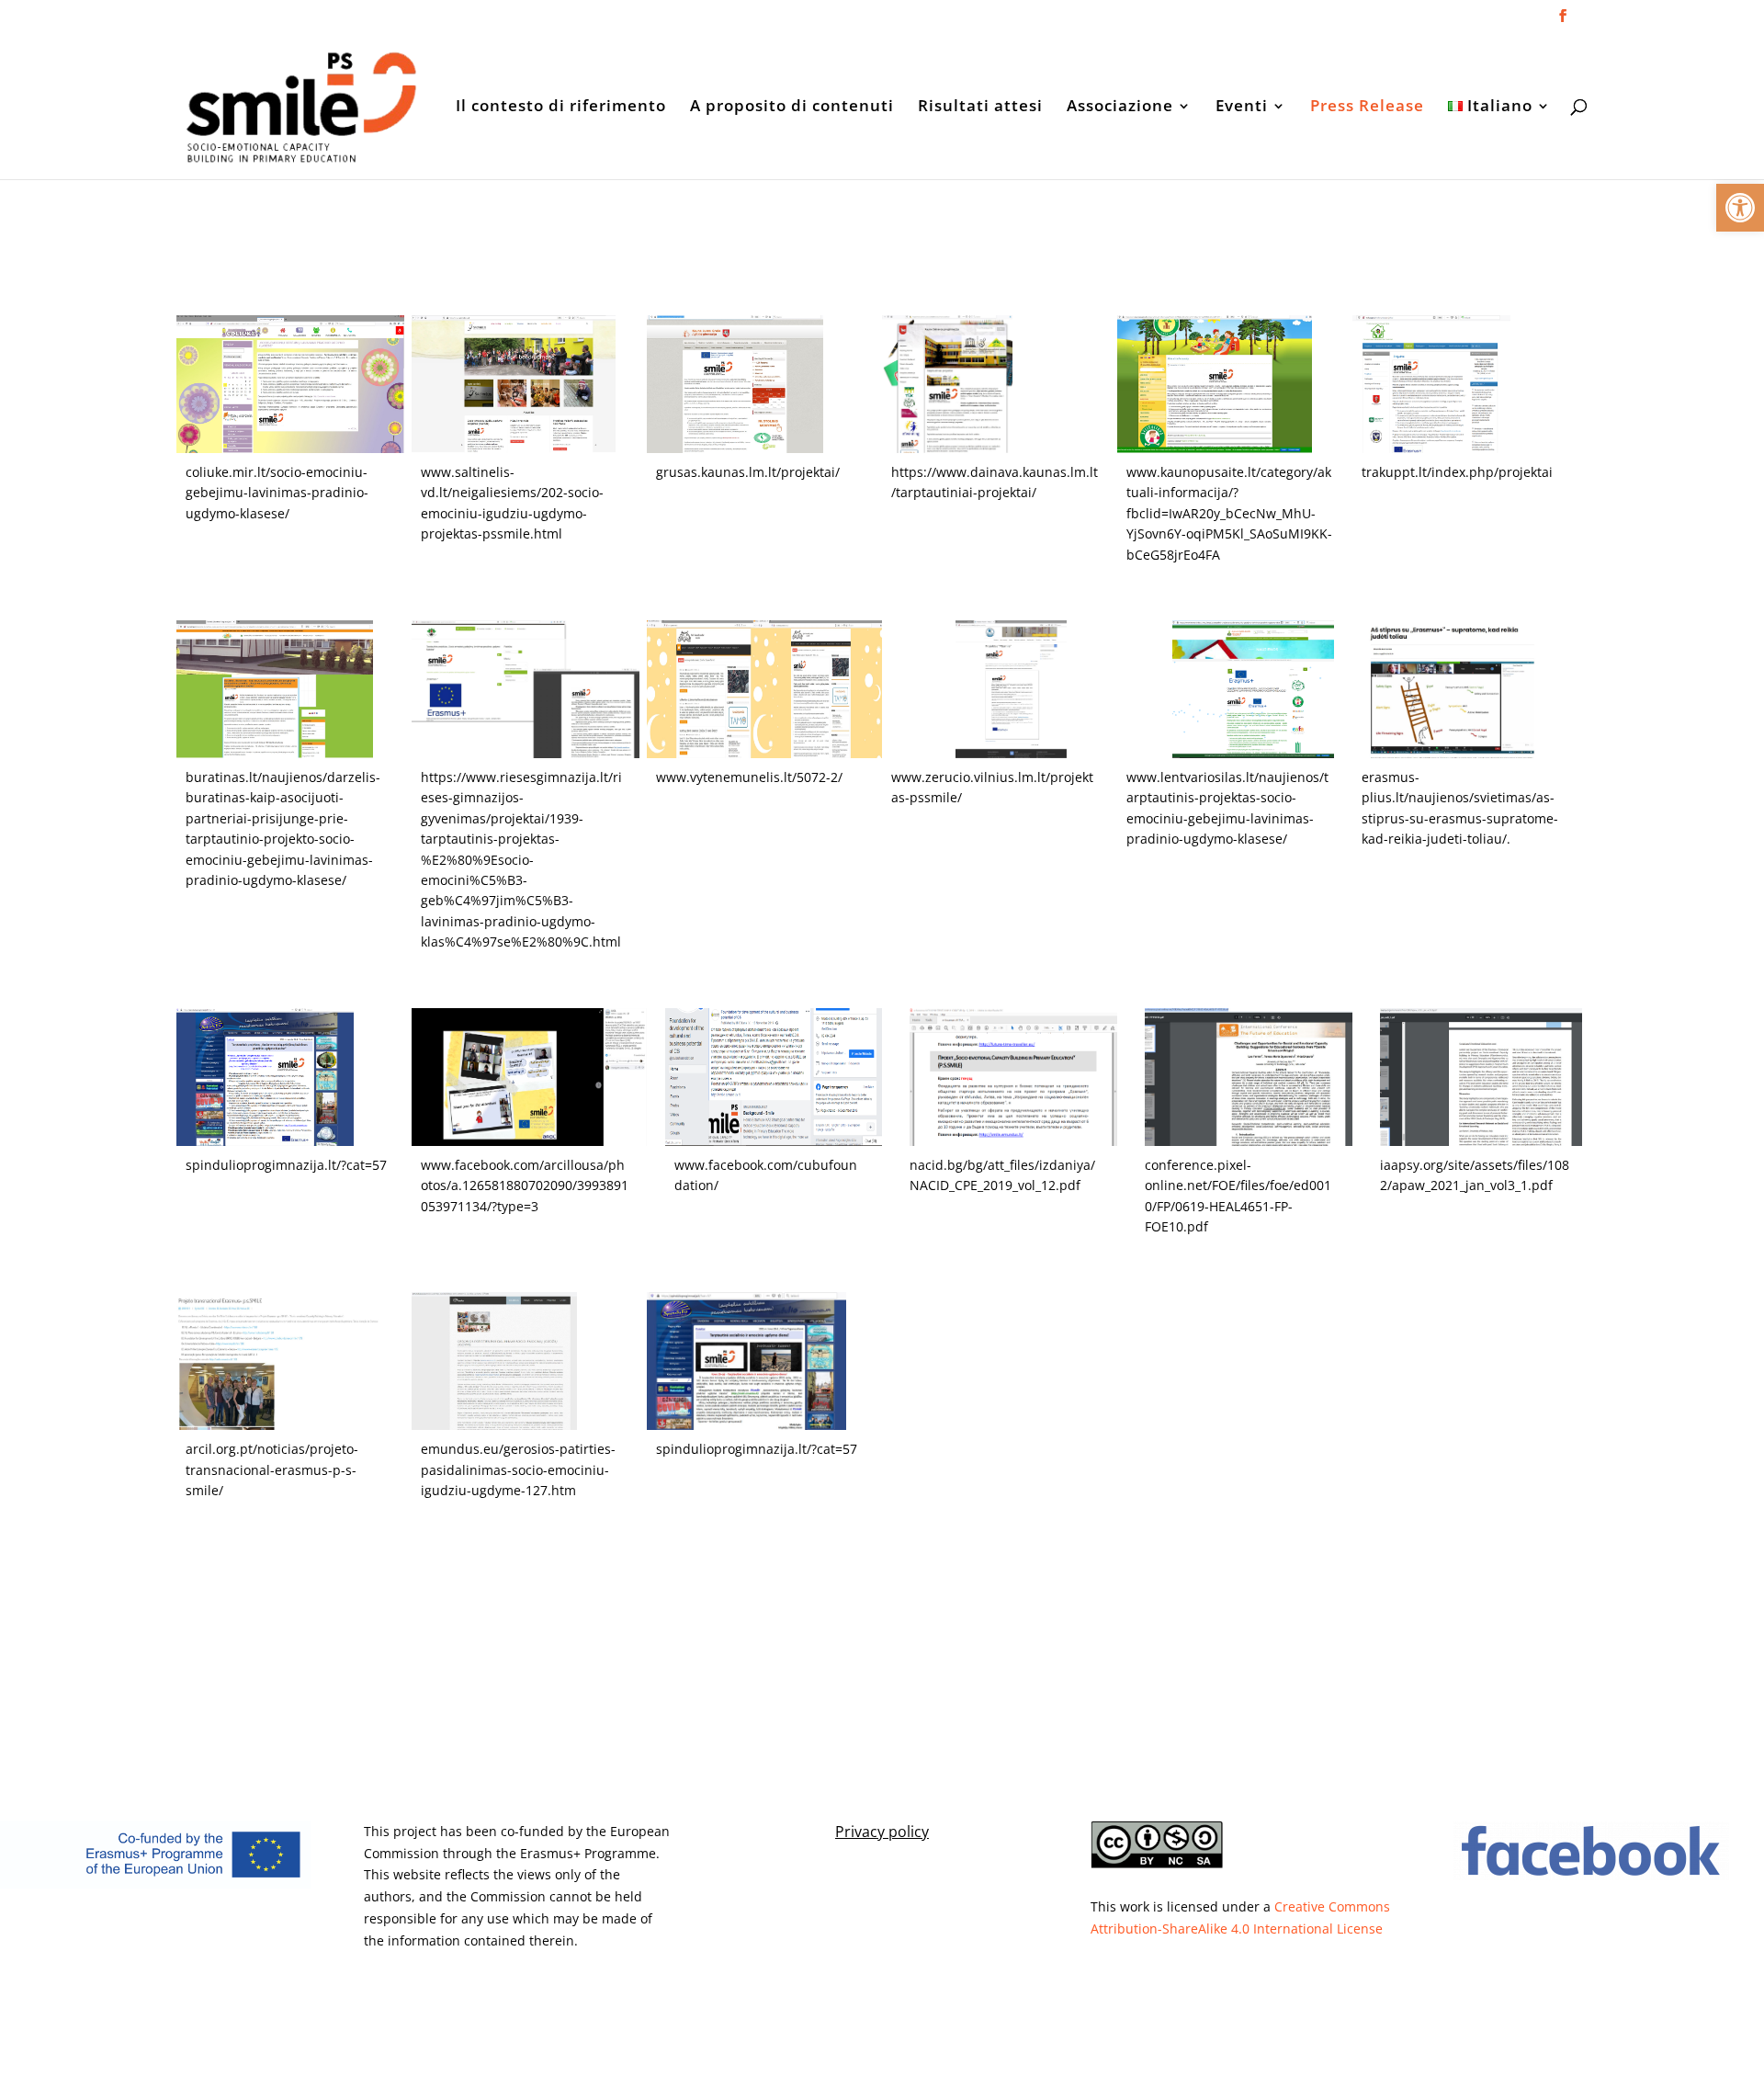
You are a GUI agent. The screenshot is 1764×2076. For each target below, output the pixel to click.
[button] (1740, 208)
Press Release (1367, 108)
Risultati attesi (980, 108)
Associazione (1120, 108)
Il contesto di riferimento (561, 108)
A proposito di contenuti (792, 108)
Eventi (1242, 108)
